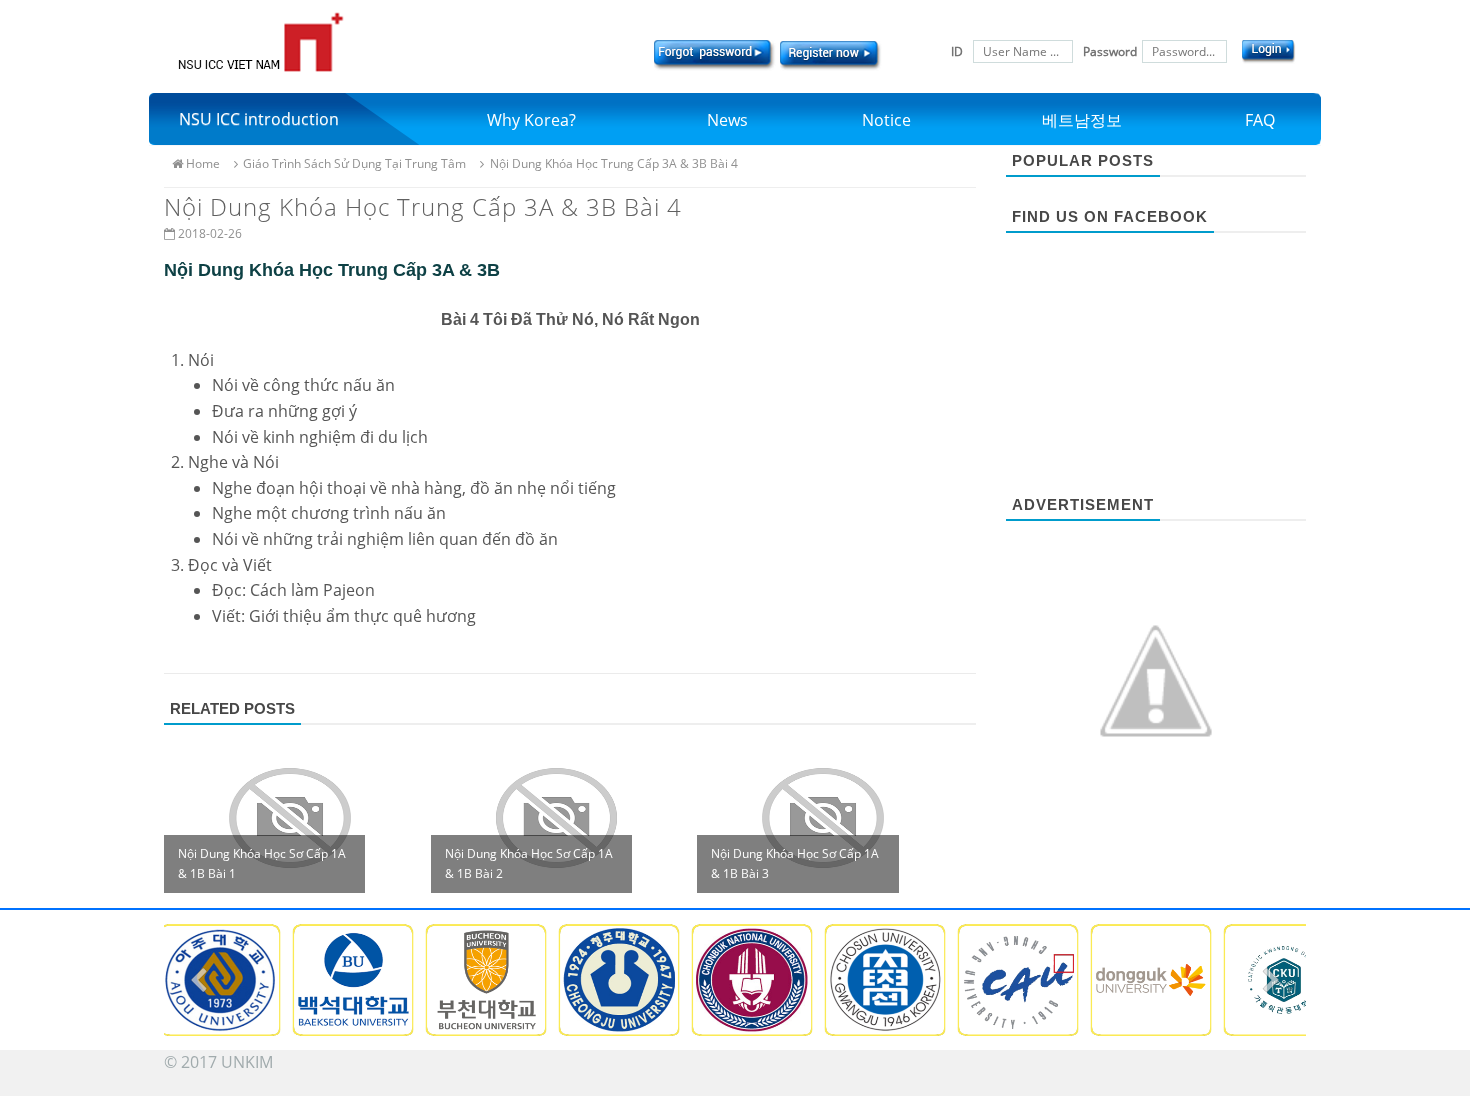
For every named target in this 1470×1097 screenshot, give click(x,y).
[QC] (1156, 679)
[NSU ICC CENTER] (260, 42)
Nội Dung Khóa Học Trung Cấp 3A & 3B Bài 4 (613, 163)
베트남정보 (1082, 120)
